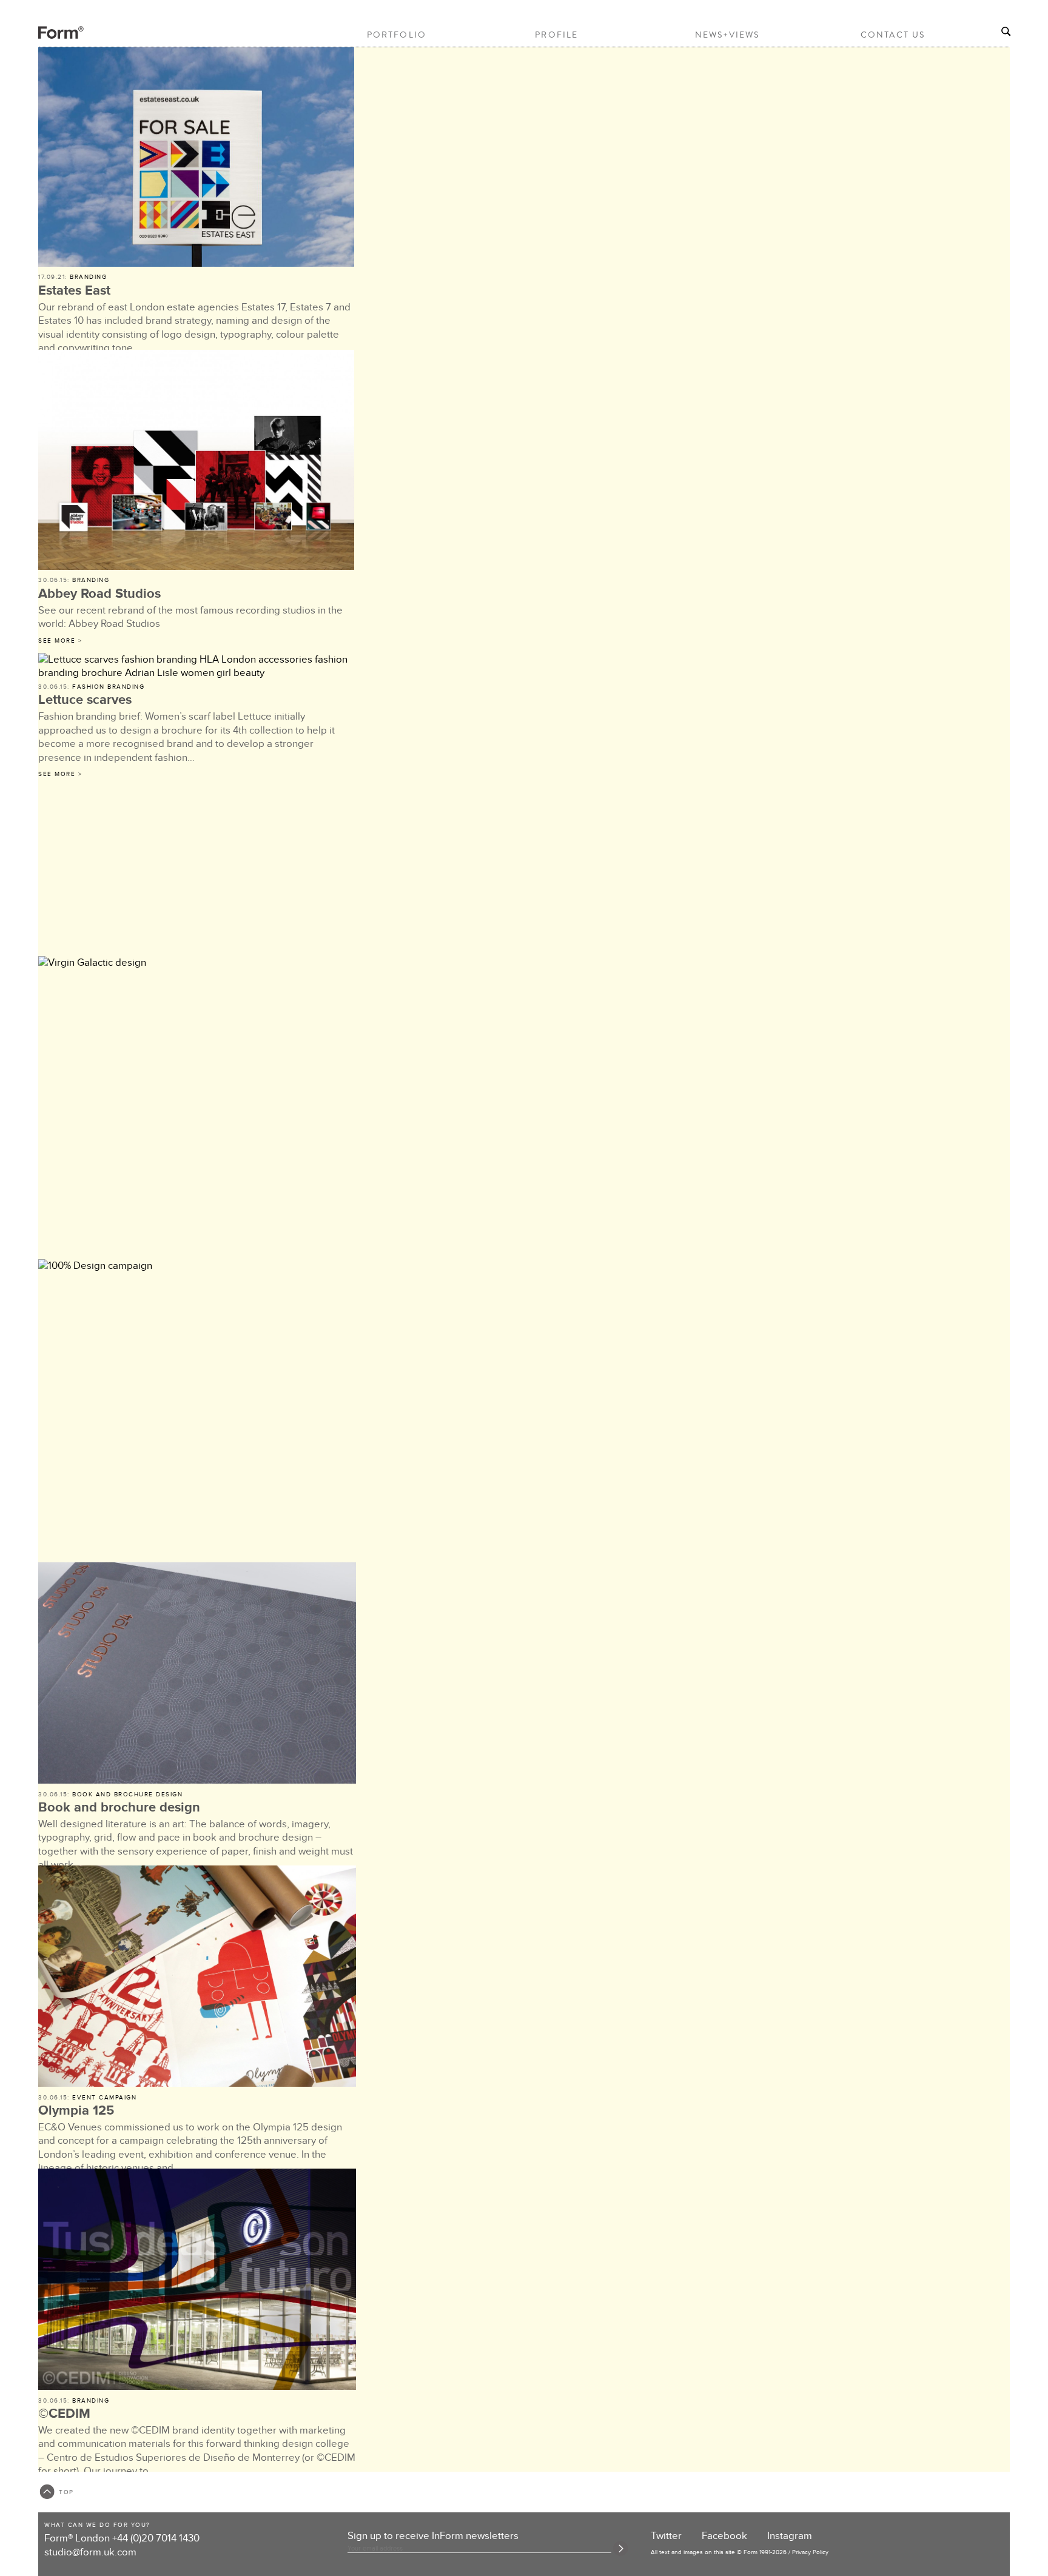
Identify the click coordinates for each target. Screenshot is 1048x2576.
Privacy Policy (810, 2552)
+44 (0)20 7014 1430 (156, 2538)
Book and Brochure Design (127, 1795)
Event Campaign (104, 2098)
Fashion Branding (108, 687)
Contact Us (893, 35)
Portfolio (397, 35)
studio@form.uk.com (90, 2552)
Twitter (666, 2536)
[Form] (50, 37)
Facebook (724, 2536)
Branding (88, 277)
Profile (556, 35)
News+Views (727, 35)
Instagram (790, 2536)
